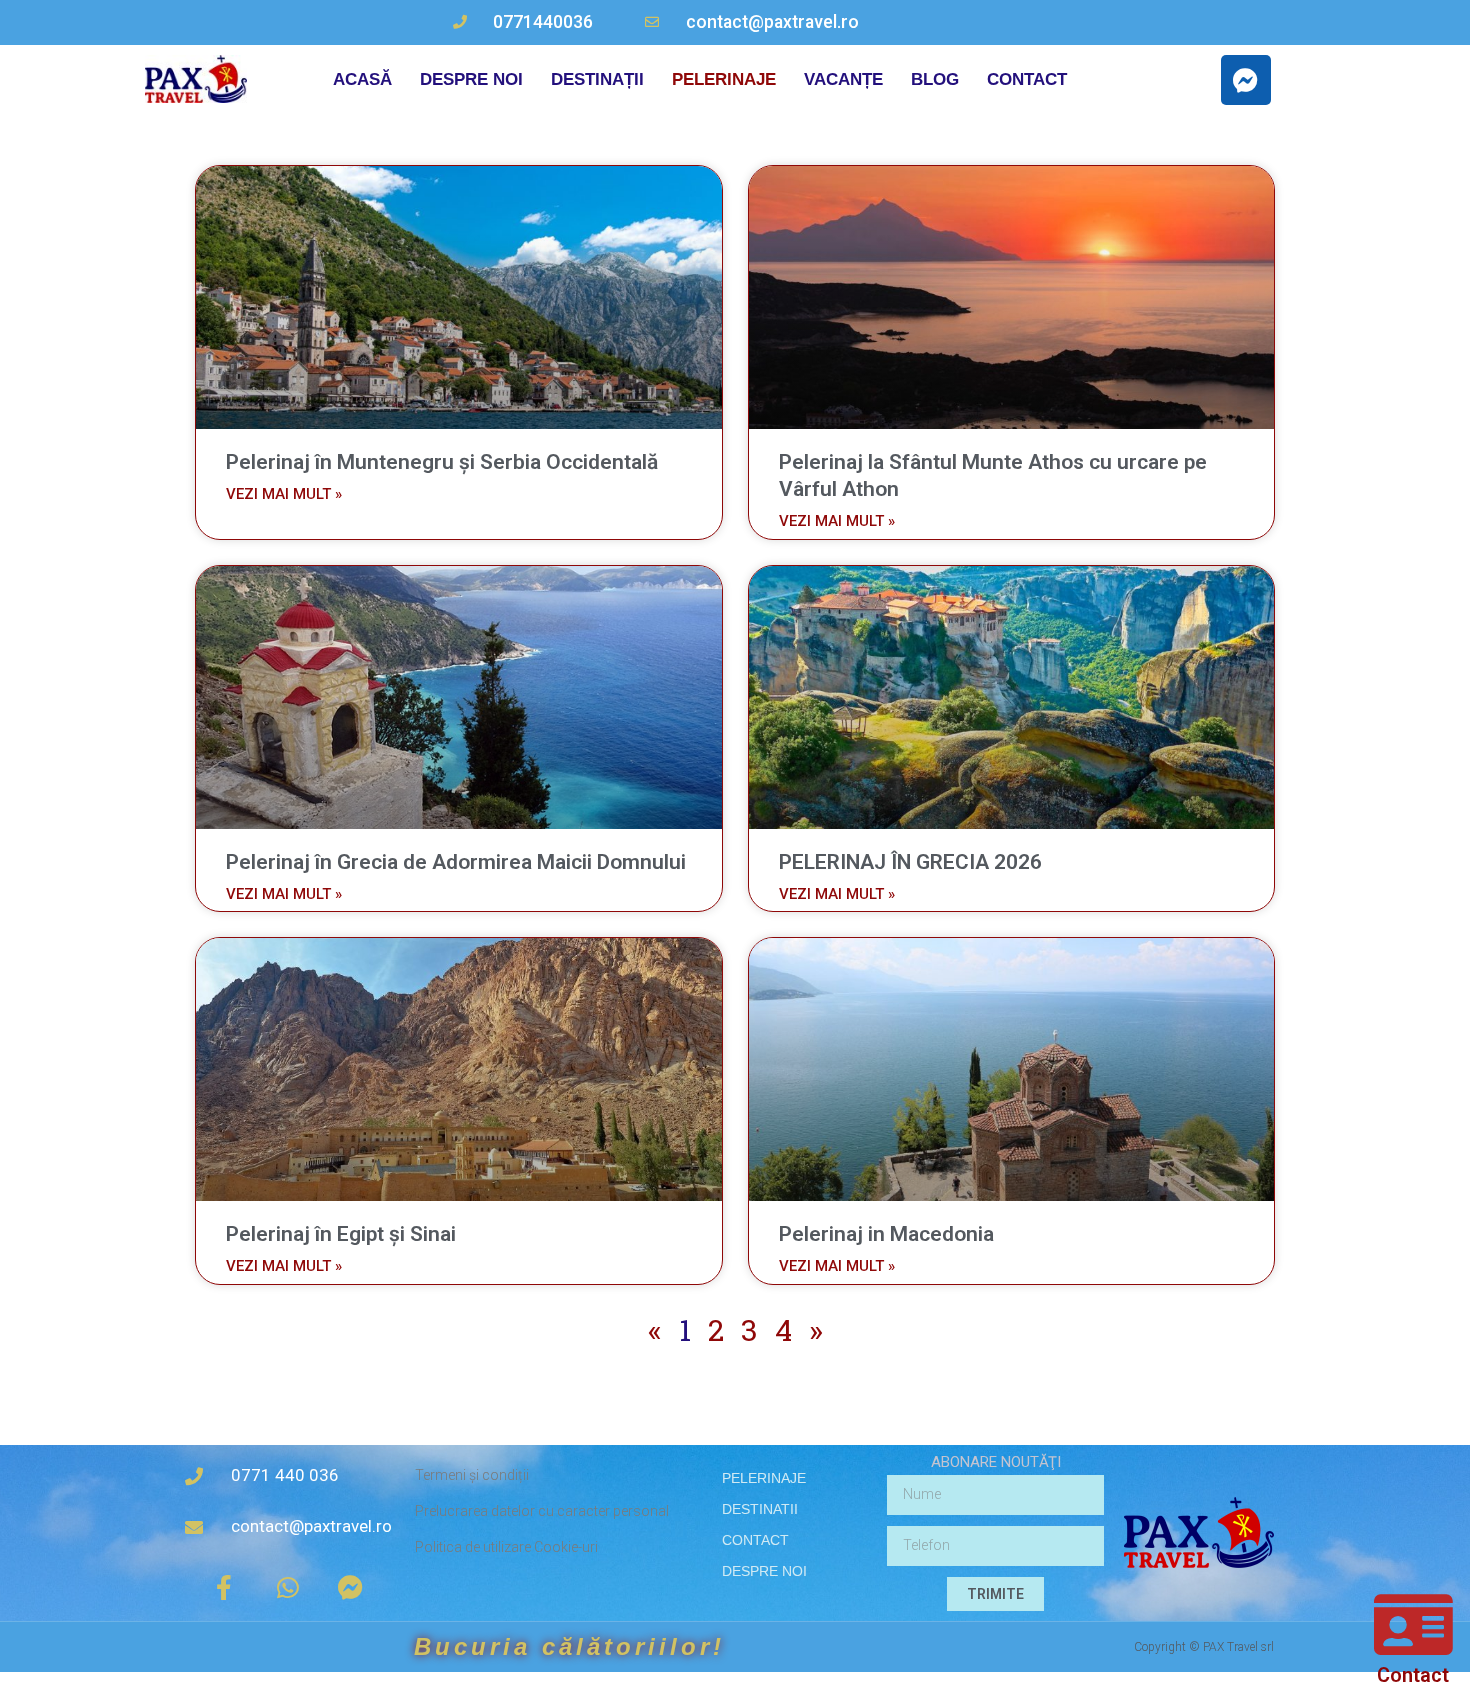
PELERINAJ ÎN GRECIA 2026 (910, 862)
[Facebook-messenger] (1246, 80)
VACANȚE (843, 79)
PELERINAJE (724, 79)
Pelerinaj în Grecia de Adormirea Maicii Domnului (456, 862)
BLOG (935, 79)
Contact (1413, 1675)
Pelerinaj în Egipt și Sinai (341, 1234)
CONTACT (1027, 79)
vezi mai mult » (284, 494)
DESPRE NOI (471, 79)
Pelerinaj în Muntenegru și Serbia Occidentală (442, 462)
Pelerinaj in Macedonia (886, 1234)
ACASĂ (362, 79)
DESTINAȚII (597, 79)
